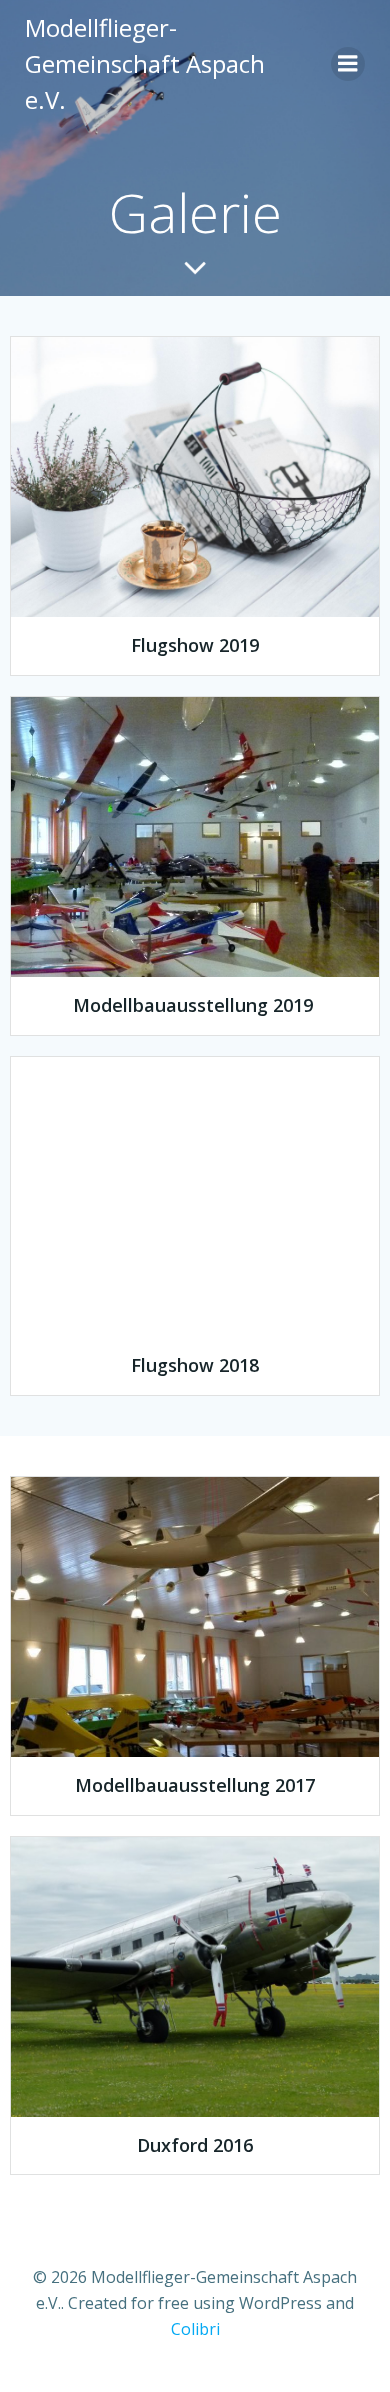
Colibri (195, 2329)
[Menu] (348, 64)
